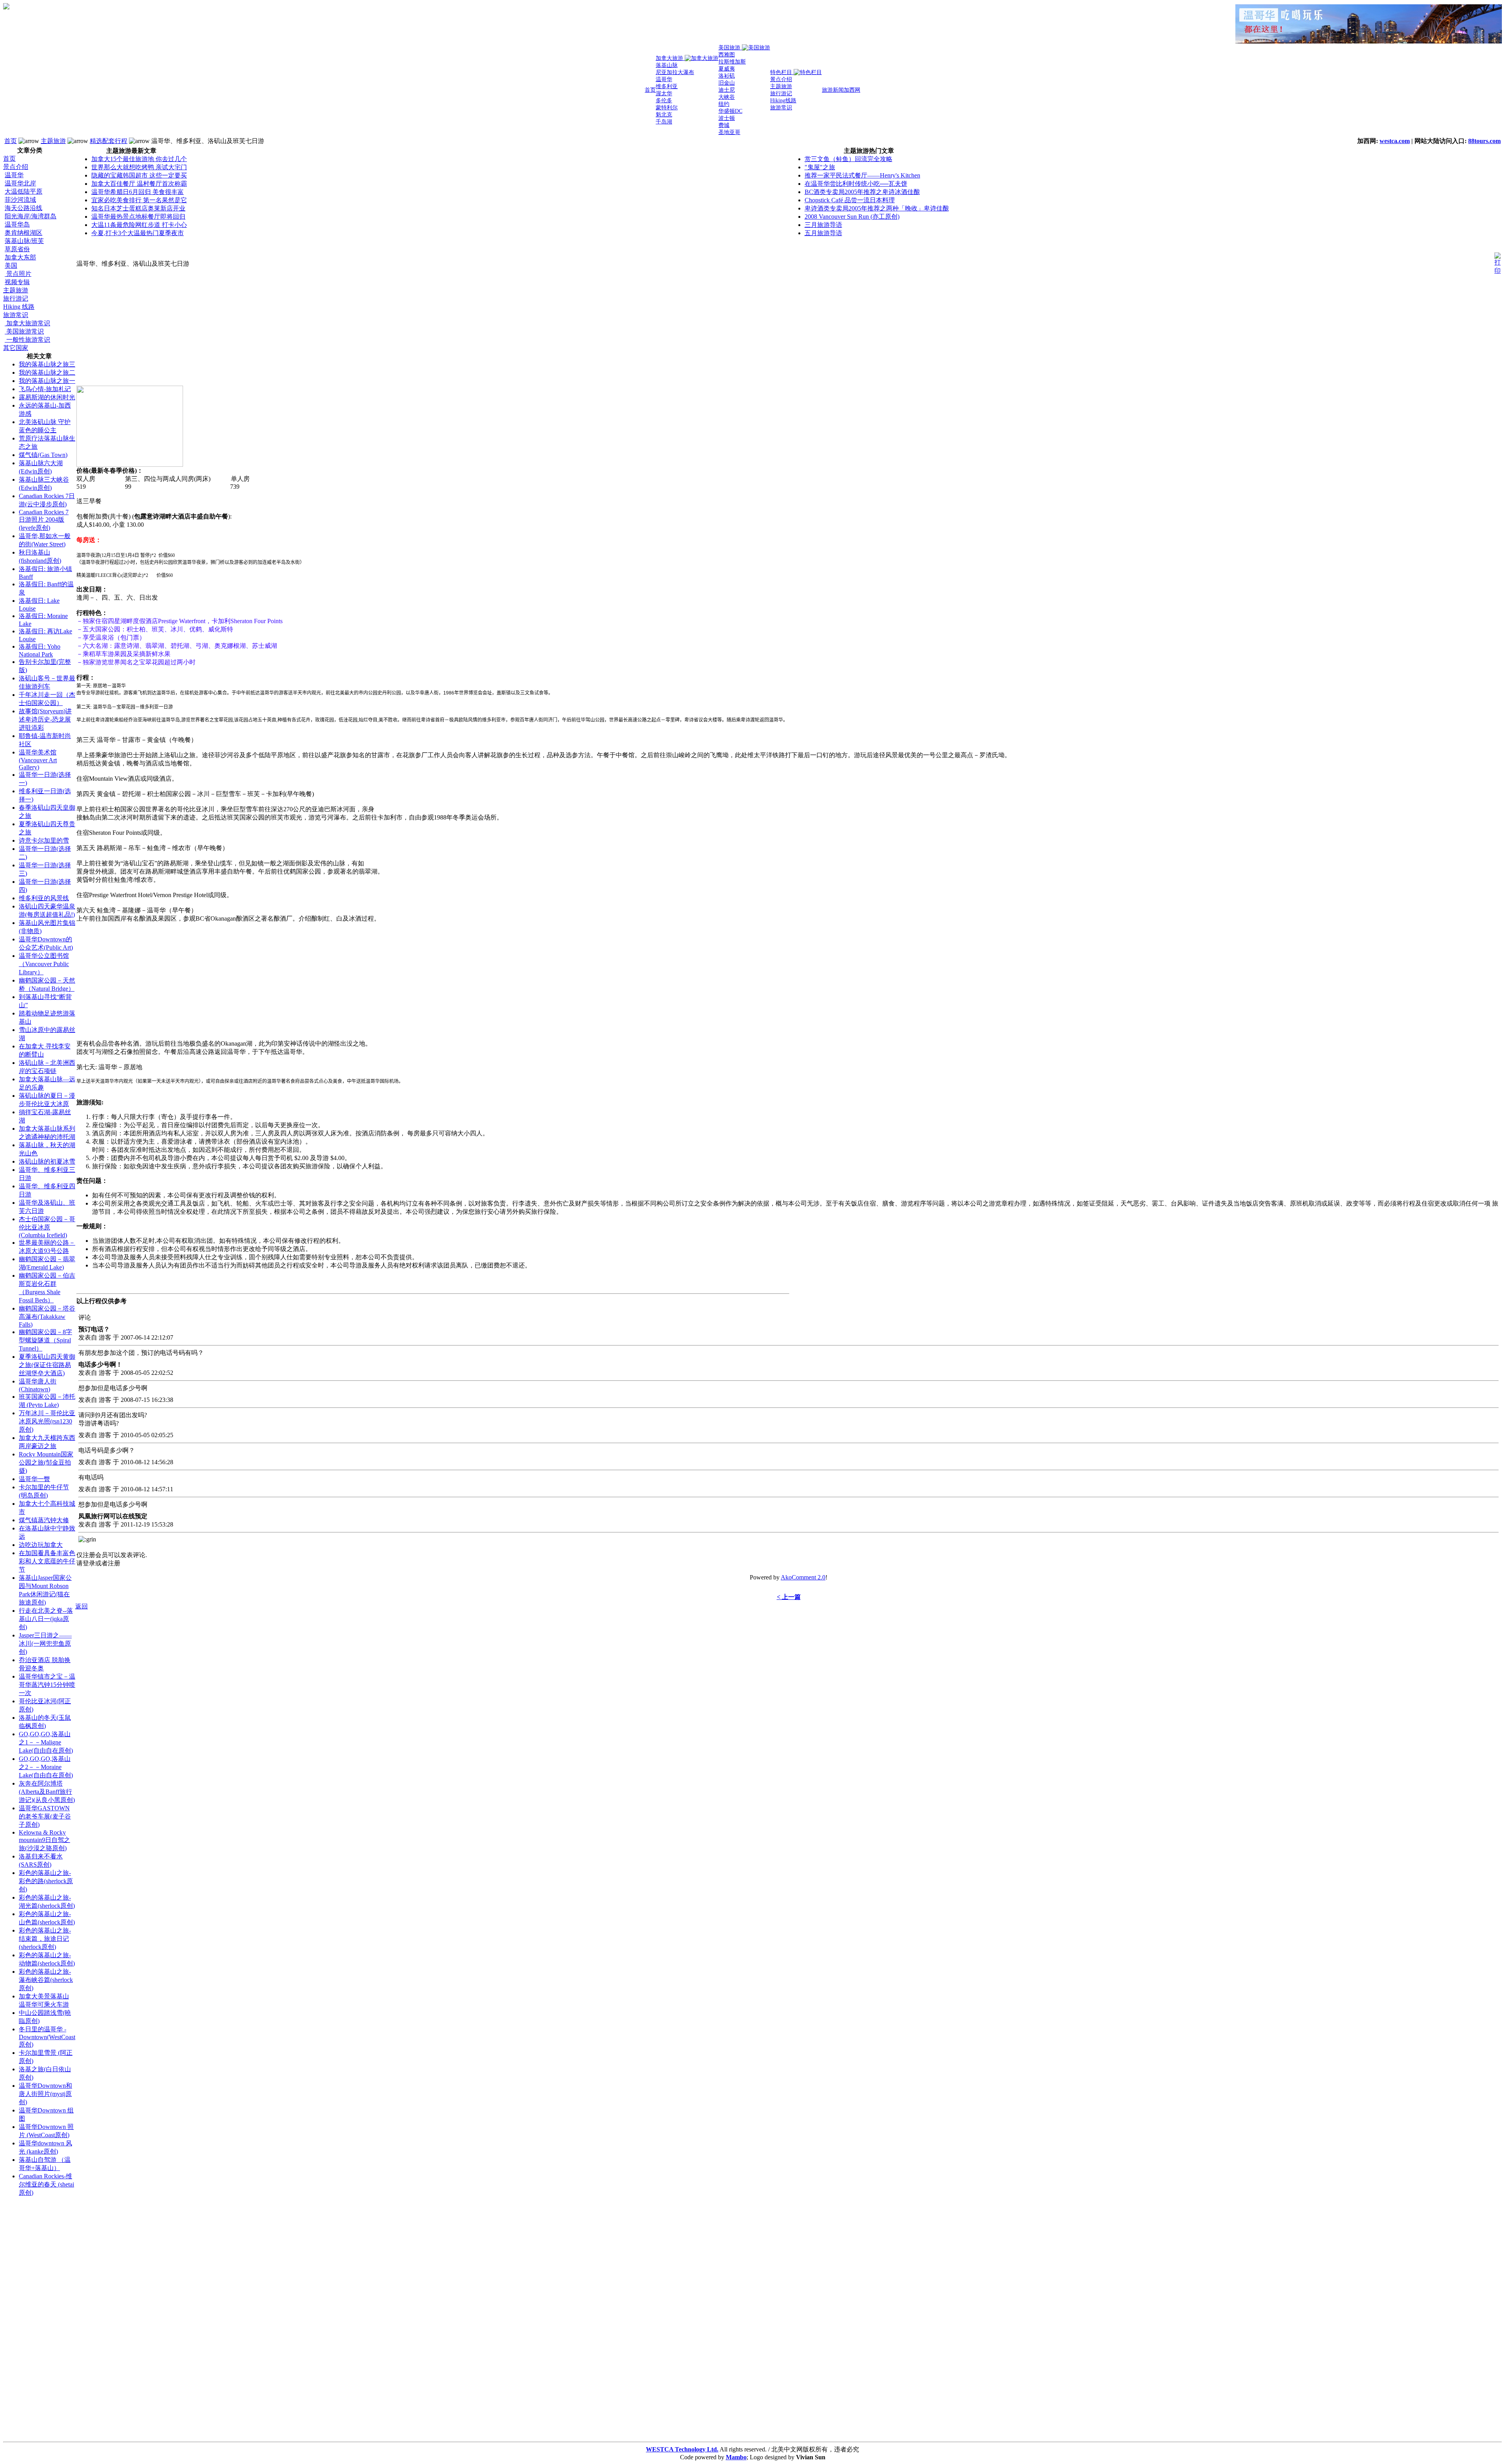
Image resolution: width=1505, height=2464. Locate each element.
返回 (82, 1606)
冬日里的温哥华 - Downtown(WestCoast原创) (47, 2037)
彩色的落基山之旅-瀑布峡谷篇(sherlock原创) (46, 1980)
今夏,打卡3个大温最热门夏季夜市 (138, 233)
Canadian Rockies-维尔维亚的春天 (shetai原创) (46, 2184)
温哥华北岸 (20, 183)
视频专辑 (17, 282)
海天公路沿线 (24, 208)
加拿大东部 (20, 257)
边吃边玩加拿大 (41, 1545)
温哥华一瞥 (34, 1479)
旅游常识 (16, 315)
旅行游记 (16, 298)
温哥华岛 (17, 224)
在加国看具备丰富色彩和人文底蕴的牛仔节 (47, 1561)
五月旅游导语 (823, 233)
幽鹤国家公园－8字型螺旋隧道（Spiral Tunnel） (45, 1340)
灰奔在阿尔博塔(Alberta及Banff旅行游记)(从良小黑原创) (47, 1792)
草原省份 (17, 249)
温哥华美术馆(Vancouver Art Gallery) (38, 760)
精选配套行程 (109, 141)
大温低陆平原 (24, 191)
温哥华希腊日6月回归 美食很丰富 (138, 192)
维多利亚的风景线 (44, 898)
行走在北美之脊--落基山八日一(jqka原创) (46, 1619)
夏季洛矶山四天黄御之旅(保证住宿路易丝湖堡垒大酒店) (47, 1365)
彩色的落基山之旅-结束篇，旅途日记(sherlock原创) (45, 1939)
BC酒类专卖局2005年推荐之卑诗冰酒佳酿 (862, 192)
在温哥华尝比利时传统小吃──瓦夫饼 (856, 184)
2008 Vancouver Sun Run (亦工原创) (852, 217)
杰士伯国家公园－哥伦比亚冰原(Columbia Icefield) (47, 1227)
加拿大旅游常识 (27, 323)
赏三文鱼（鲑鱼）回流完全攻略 (849, 159)
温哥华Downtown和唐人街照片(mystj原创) (45, 2094)
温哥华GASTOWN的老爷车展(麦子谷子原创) (45, 1816)
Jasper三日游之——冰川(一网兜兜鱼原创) (45, 1644)
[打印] (1498, 262)
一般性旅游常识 (27, 340)
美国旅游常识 (24, 331)
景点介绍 (16, 167)
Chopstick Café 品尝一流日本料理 (850, 200)
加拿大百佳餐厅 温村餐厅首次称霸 (139, 184)
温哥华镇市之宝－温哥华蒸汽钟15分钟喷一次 (47, 1685)
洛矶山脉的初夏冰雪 (47, 1161)
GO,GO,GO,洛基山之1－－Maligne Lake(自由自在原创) (46, 1742)
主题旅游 (53, 141)
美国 (11, 266)
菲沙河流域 (20, 200)
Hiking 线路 (19, 307)
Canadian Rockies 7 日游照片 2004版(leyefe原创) (44, 520)
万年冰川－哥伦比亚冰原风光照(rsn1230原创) (47, 1421)
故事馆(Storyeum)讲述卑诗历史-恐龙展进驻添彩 (45, 719)
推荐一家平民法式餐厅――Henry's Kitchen (862, 175)
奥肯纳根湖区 (24, 233)
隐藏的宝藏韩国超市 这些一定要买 (139, 175)
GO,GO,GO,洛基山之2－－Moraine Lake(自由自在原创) (46, 1767)
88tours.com (1484, 141)
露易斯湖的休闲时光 (47, 397)
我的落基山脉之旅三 (47, 364)
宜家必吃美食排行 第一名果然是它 (139, 200)
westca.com (1395, 141)
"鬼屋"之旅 (820, 167)
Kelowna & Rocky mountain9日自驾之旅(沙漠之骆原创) (44, 1840)
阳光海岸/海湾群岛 (31, 216)
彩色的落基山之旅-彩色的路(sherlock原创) (46, 1881)
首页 (11, 141)
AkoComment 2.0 (803, 1577)
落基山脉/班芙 (24, 241)
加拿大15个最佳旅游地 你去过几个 (139, 159)
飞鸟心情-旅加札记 (45, 389)
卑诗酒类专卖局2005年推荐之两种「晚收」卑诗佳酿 (877, 208)
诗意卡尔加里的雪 (44, 840)
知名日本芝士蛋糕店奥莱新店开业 (138, 208)
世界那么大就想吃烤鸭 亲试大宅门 (139, 167)
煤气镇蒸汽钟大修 (44, 1520)
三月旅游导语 (823, 225)
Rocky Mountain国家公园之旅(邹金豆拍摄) (46, 1462)
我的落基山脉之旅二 (47, 373)
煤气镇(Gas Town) (43, 455)
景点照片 (18, 274)
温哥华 (14, 175)
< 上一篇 (789, 1597)
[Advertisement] (34, 2321)
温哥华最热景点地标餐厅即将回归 (138, 217)
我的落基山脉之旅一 (47, 381)
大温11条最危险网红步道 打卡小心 (139, 225)
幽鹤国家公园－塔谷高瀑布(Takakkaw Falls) (47, 1316)
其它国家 (16, 348)
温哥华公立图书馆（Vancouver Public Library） (44, 964)
